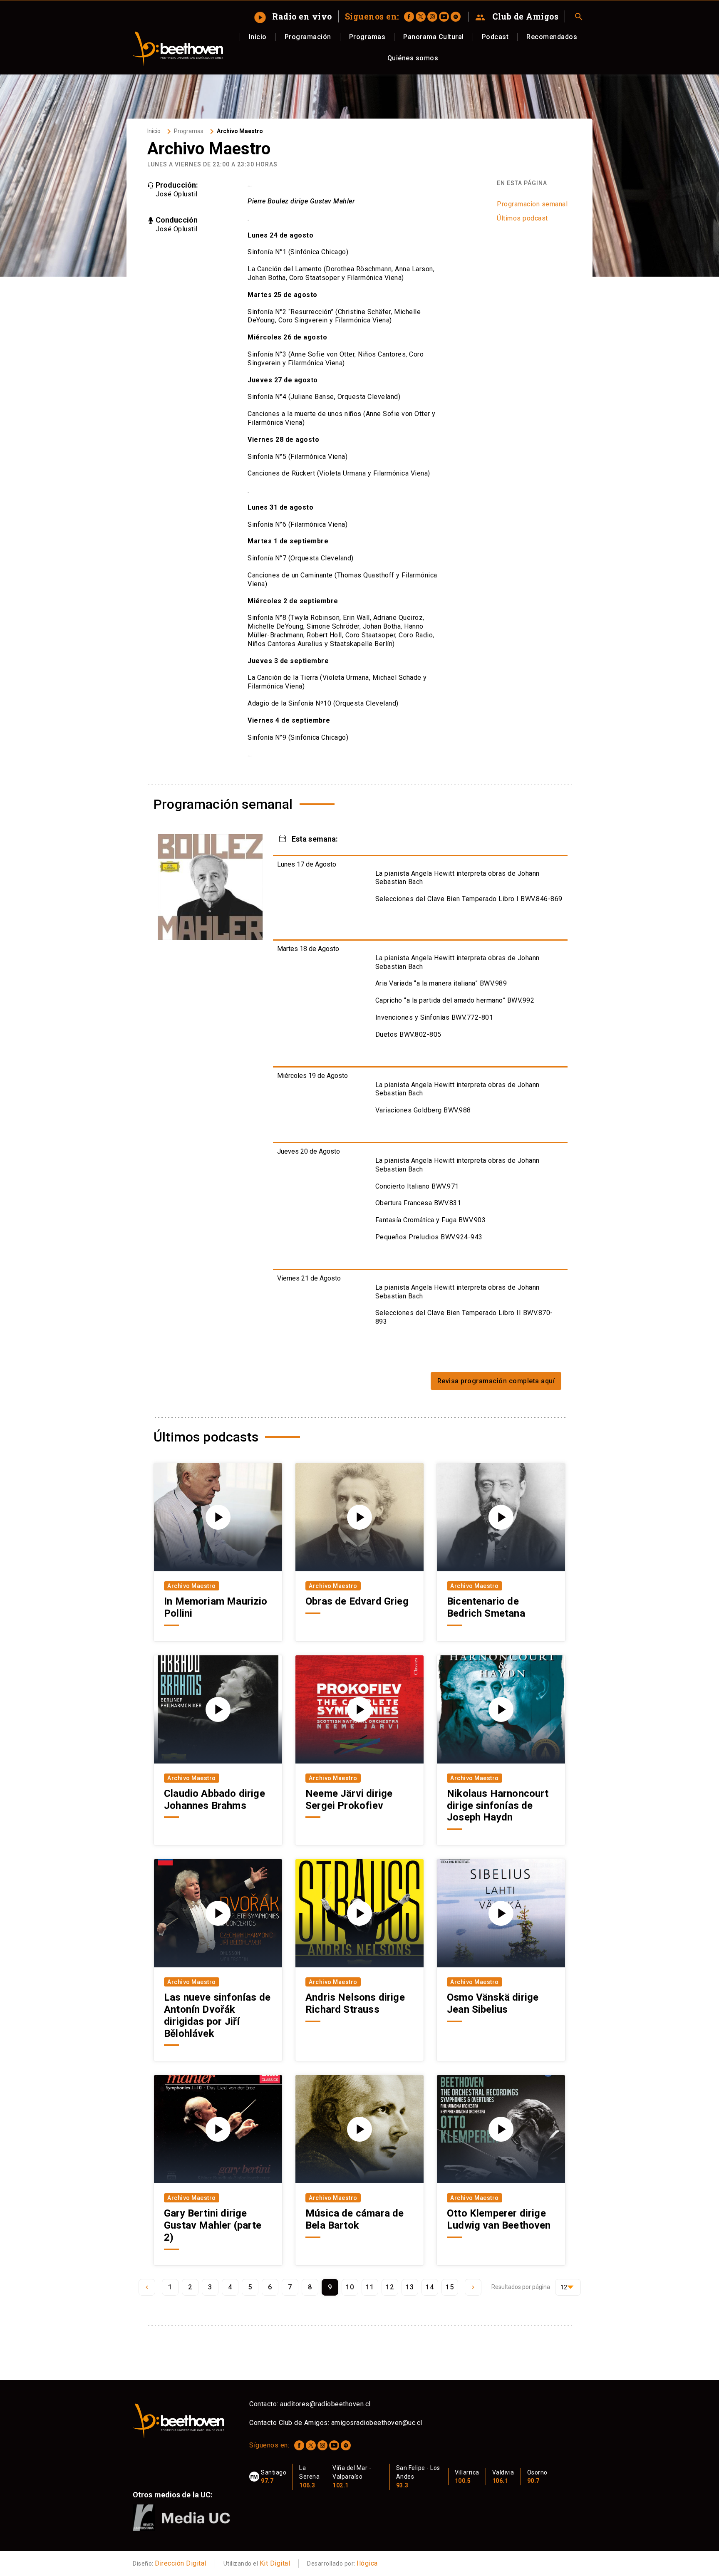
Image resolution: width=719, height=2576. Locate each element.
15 (450, 2287)
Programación (308, 37)
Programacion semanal (532, 204)
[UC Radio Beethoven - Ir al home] (178, 49)
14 (430, 2287)
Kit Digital (275, 2563)
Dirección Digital (181, 2563)
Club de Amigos (517, 17)
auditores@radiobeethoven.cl (325, 2404)
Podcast (495, 37)
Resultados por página (521, 2287)
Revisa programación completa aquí (496, 1381)
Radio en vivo (294, 16)
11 (370, 2287)
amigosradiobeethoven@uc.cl (377, 2423)
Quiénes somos (413, 58)
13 (410, 2287)
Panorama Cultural (434, 37)
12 (390, 2287)
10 (350, 2287)
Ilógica (367, 2563)
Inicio (258, 37)
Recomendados (552, 37)
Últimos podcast (522, 218)
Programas (367, 37)
